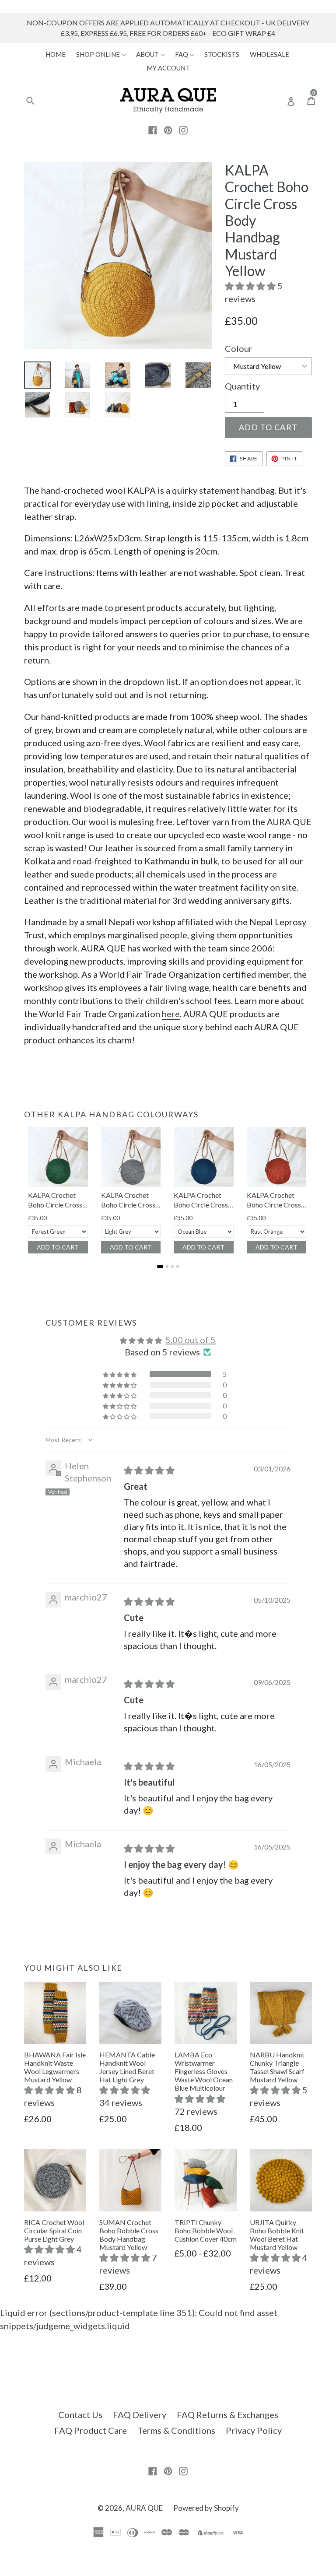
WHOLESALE (269, 54)
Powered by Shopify (206, 2508)
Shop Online (99, 54)
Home (56, 54)
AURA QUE (144, 2508)
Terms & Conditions (176, 2430)
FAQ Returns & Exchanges (227, 2415)
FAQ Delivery (140, 2415)
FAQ (182, 54)
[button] (251, 286)
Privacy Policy (254, 2430)
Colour (239, 348)
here (171, 1014)
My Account (168, 68)
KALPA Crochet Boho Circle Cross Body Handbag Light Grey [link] (128, 1200)
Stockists (222, 54)
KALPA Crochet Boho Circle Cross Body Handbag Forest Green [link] (55, 1200)
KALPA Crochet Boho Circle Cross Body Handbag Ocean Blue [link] (201, 1200)
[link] (58, 1157)
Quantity (242, 386)
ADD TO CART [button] (58, 1247)
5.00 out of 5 (191, 1340)
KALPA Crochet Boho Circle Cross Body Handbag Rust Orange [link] (274, 1200)
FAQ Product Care (91, 2430)
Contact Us (80, 2415)
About (148, 54)
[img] (149, 1470)
